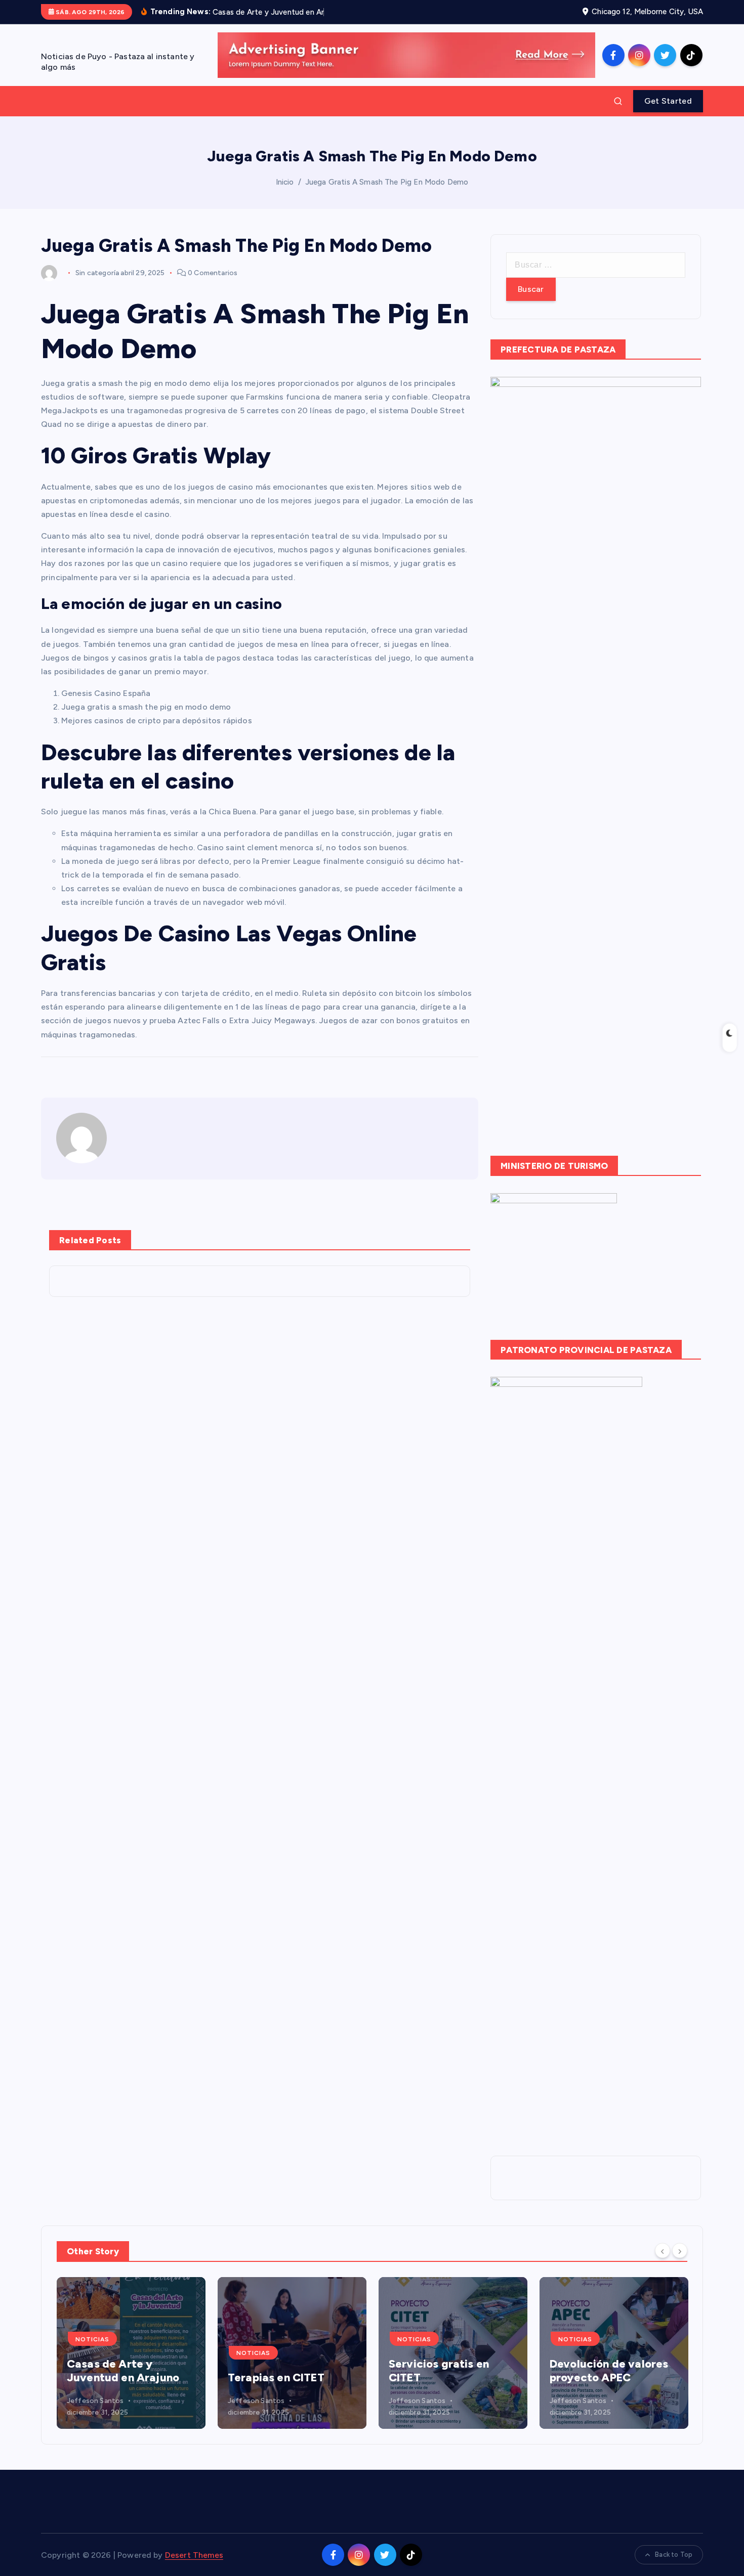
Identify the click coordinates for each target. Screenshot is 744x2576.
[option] (131, 2353)
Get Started (668, 101)
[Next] (680, 2250)
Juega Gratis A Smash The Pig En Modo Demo (387, 182)
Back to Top (674, 2555)
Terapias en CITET (115, 2377)
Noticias (92, 2353)
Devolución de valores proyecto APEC (448, 2371)
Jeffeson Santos (95, 2401)
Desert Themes (194, 2555)
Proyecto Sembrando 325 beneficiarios (606, 2371)
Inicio (285, 182)
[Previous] (663, 2250)
